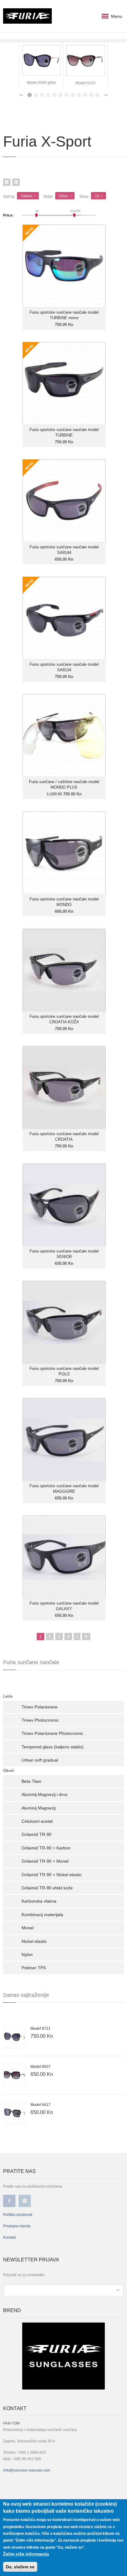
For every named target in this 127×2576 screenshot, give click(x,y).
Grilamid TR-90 (37, 1834)
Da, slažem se (20, 2567)
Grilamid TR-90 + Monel (45, 1861)
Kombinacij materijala (42, 1915)
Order (48, 197)
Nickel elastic (34, 1941)
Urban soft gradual (40, 1760)
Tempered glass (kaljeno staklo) (53, 1747)
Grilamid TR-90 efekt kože (47, 1888)
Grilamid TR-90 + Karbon (46, 1848)
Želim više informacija (26, 2554)
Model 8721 (41, 2029)
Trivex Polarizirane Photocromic (52, 1733)
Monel (28, 1928)
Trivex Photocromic (40, 1720)
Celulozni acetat (37, 1821)
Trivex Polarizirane (40, 1707)
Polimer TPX (34, 1968)
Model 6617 (41, 2105)
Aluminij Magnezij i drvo (45, 1794)
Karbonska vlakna (39, 1901)
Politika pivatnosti (18, 2215)
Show (84, 197)
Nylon (27, 1955)
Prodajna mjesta (17, 2226)
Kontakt (9, 2237)
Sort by (9, 197)
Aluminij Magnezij (39, 1808)
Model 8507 (41, 2067)
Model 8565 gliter (41, 83)
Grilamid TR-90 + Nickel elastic (52, 1875)
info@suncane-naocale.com (27, 2470)
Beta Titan (31, 1781)
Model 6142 (86, 83)
